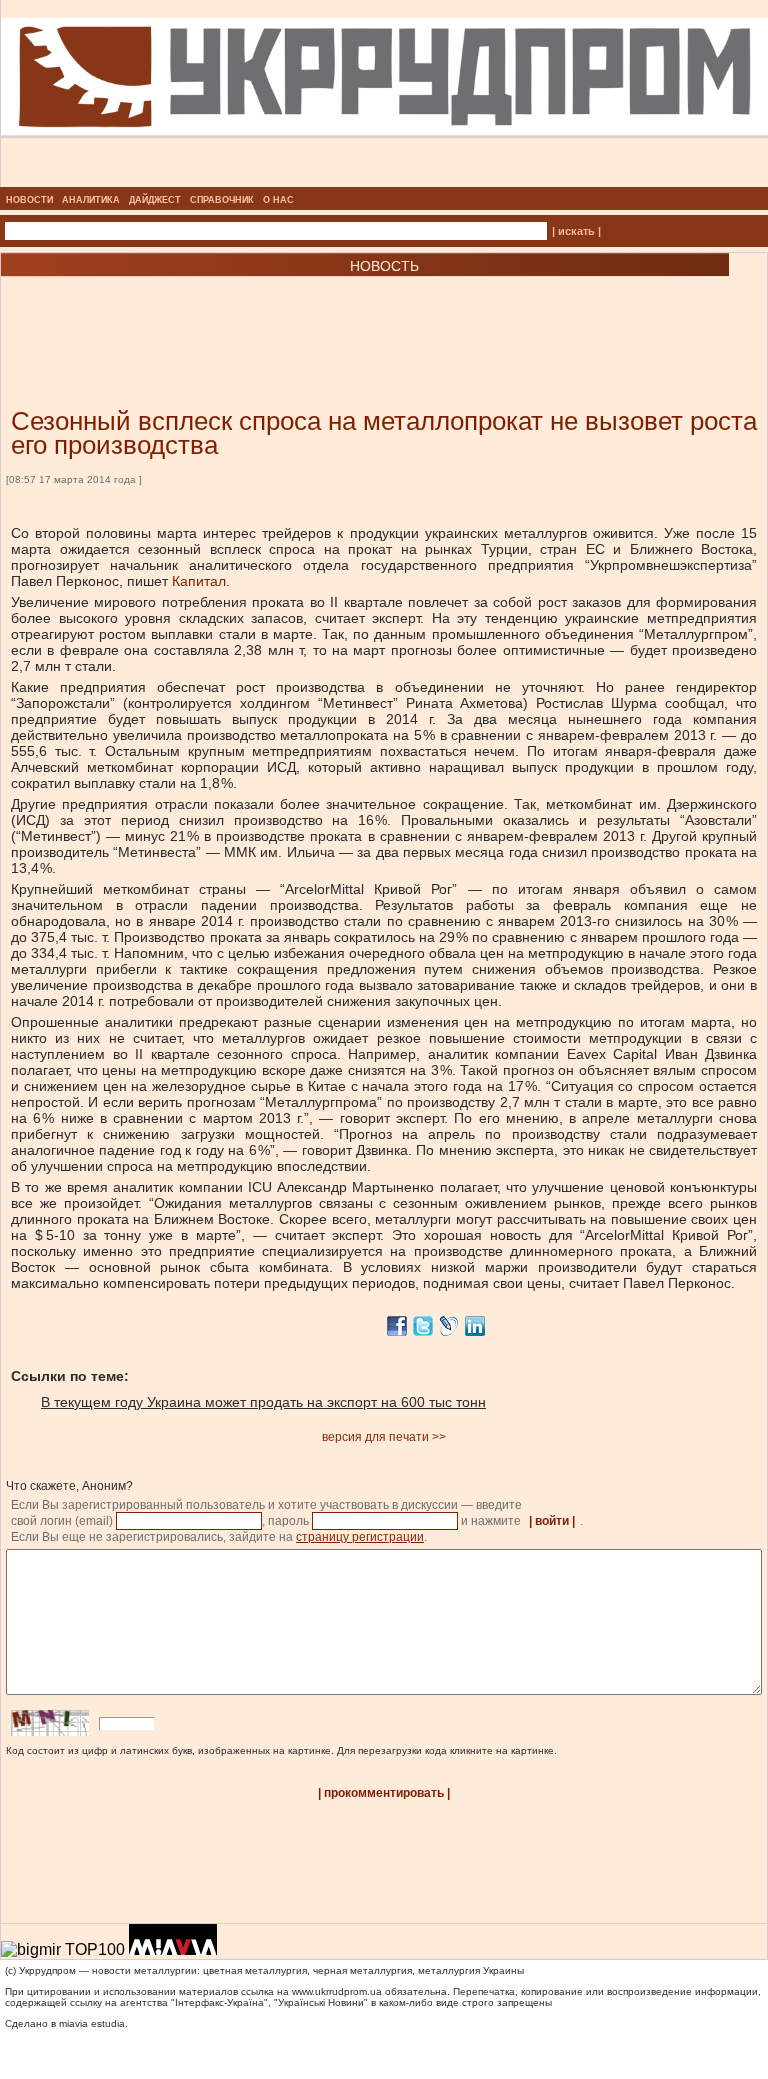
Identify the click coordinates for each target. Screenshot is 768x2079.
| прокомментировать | (384, 1793)
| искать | (576, 231)
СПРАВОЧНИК (222, 200)
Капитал (199, 581)
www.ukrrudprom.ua (337, 1991)
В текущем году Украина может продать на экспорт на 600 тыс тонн (263, 1402)
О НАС (278, 200)
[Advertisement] (240, 312)
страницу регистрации (360, 1537)
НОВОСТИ (29, 200)
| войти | (552, 1521)
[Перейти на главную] (384, 181)
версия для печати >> (384, 1437)
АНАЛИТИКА (91, 200)
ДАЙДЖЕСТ (155, 200)
